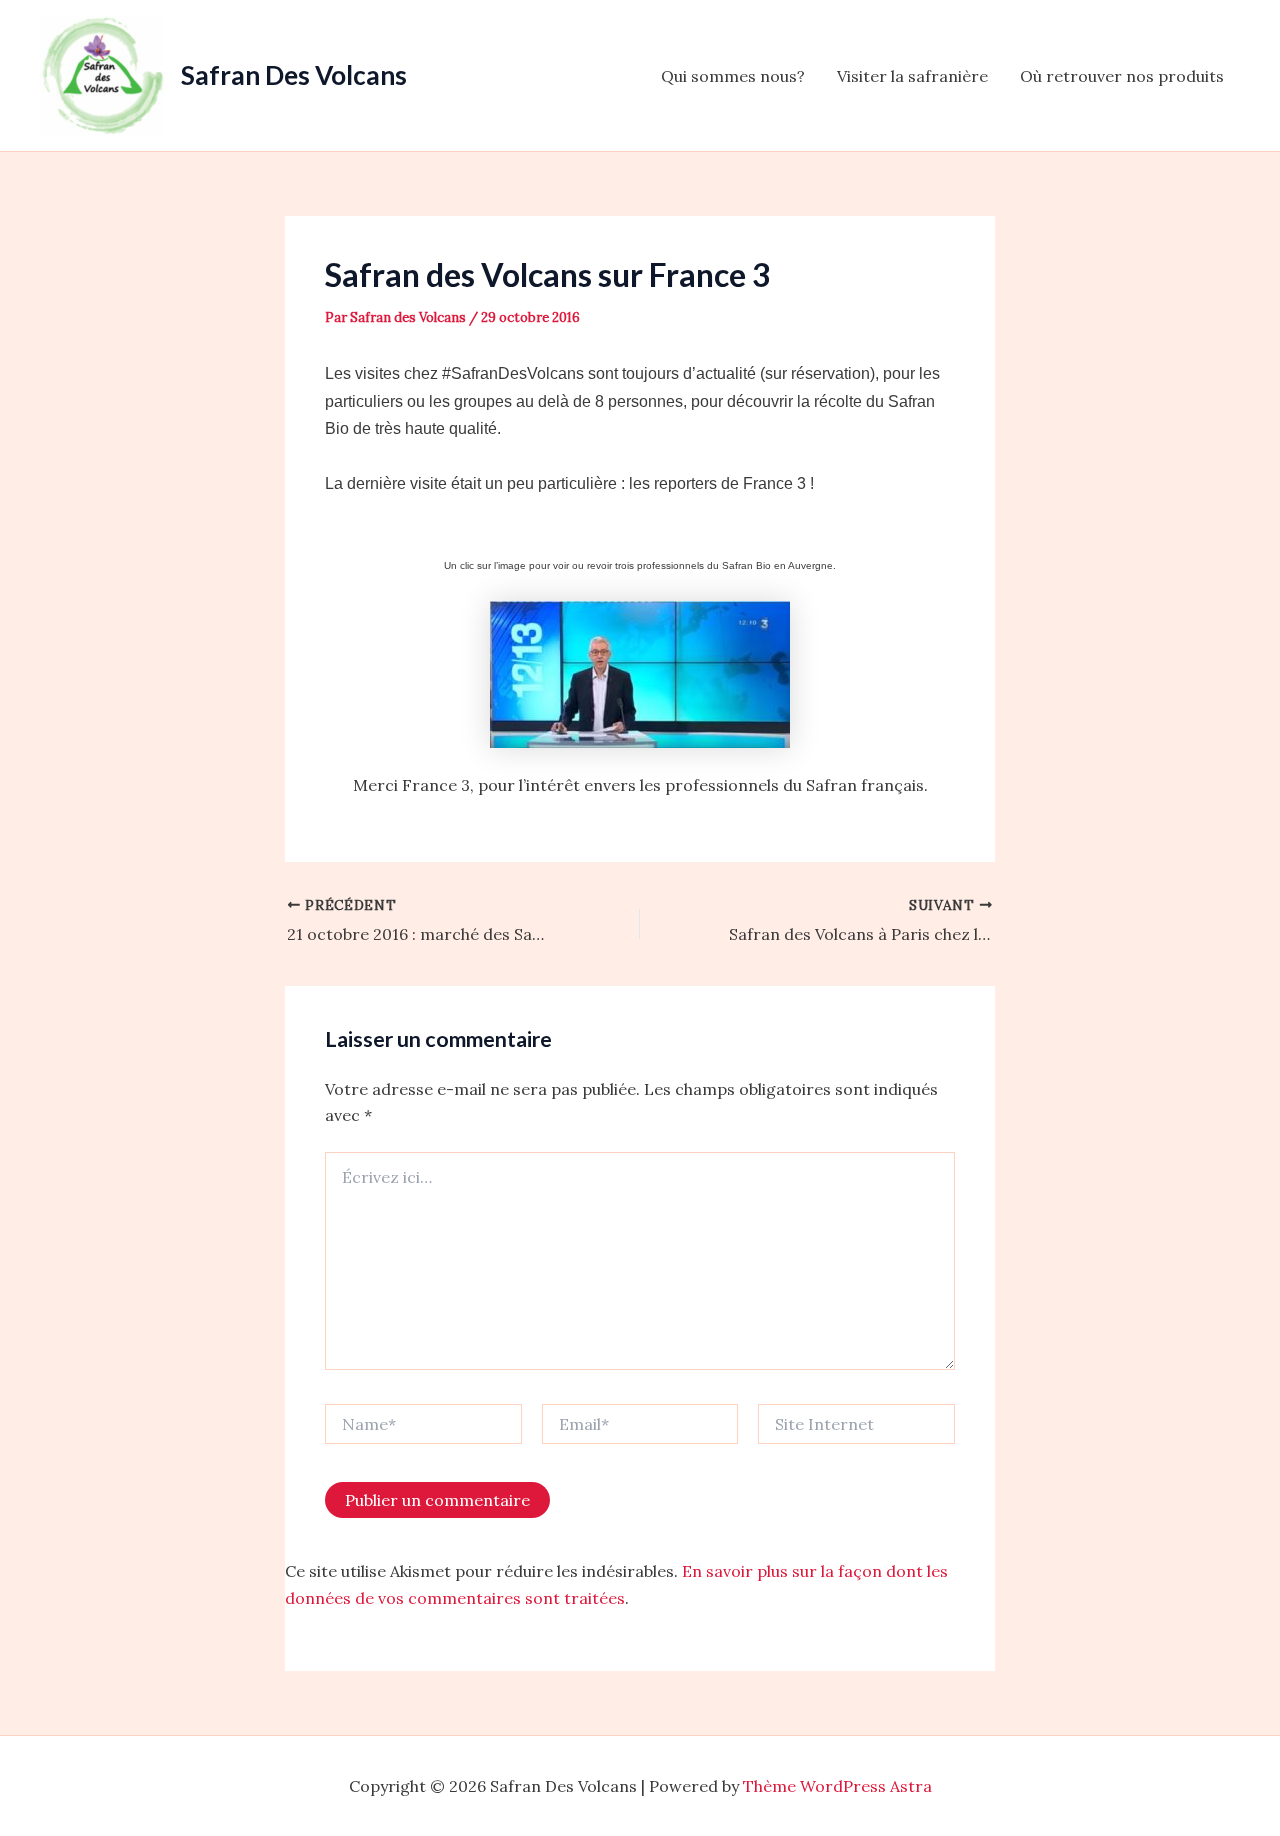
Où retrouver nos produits (1122, 76)
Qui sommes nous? (733, 76)
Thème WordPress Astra (837, 1786)
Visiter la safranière (912, 76)
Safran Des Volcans (294, 75)
